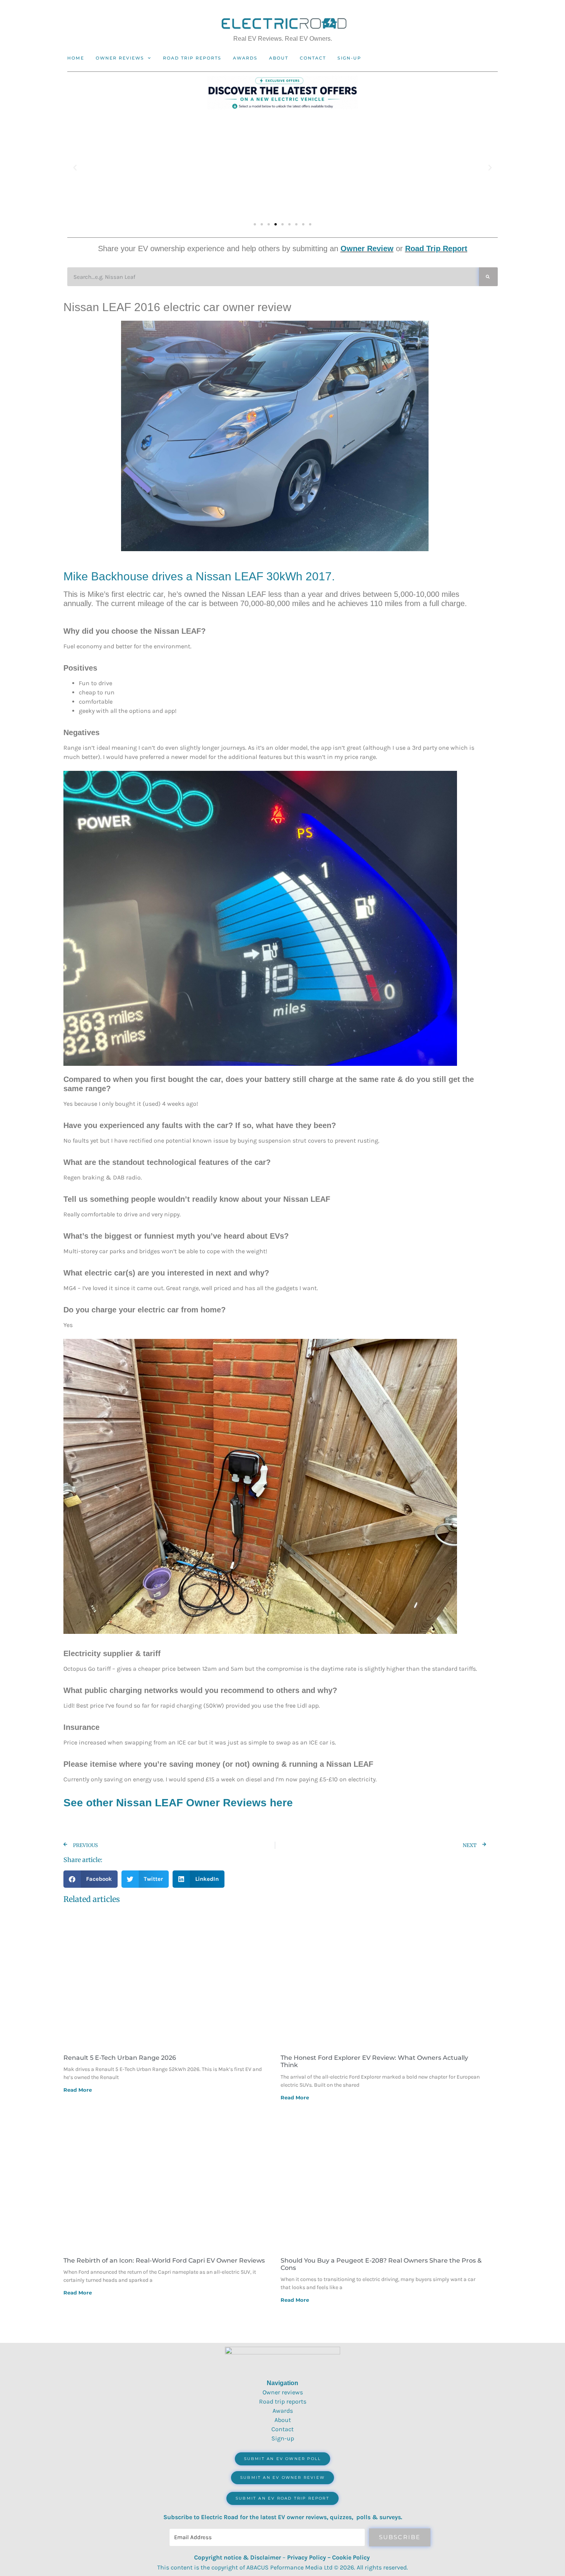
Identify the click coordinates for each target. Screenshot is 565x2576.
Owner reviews (120, 58)
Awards (245, 58)
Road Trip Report (436, 248)
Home (76, 58)
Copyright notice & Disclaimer (238, 2557)
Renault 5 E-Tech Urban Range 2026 (120, 2058)
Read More (78, 2090)
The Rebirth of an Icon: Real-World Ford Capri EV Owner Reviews (164, 2260)
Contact (313, 58)
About (279, 58)
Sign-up (283, 2438)
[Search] (488, 277)
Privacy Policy (307, 2557)
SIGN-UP (349, 58)
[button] (75, 168)
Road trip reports (192, 58)
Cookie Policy (351, 2557)
